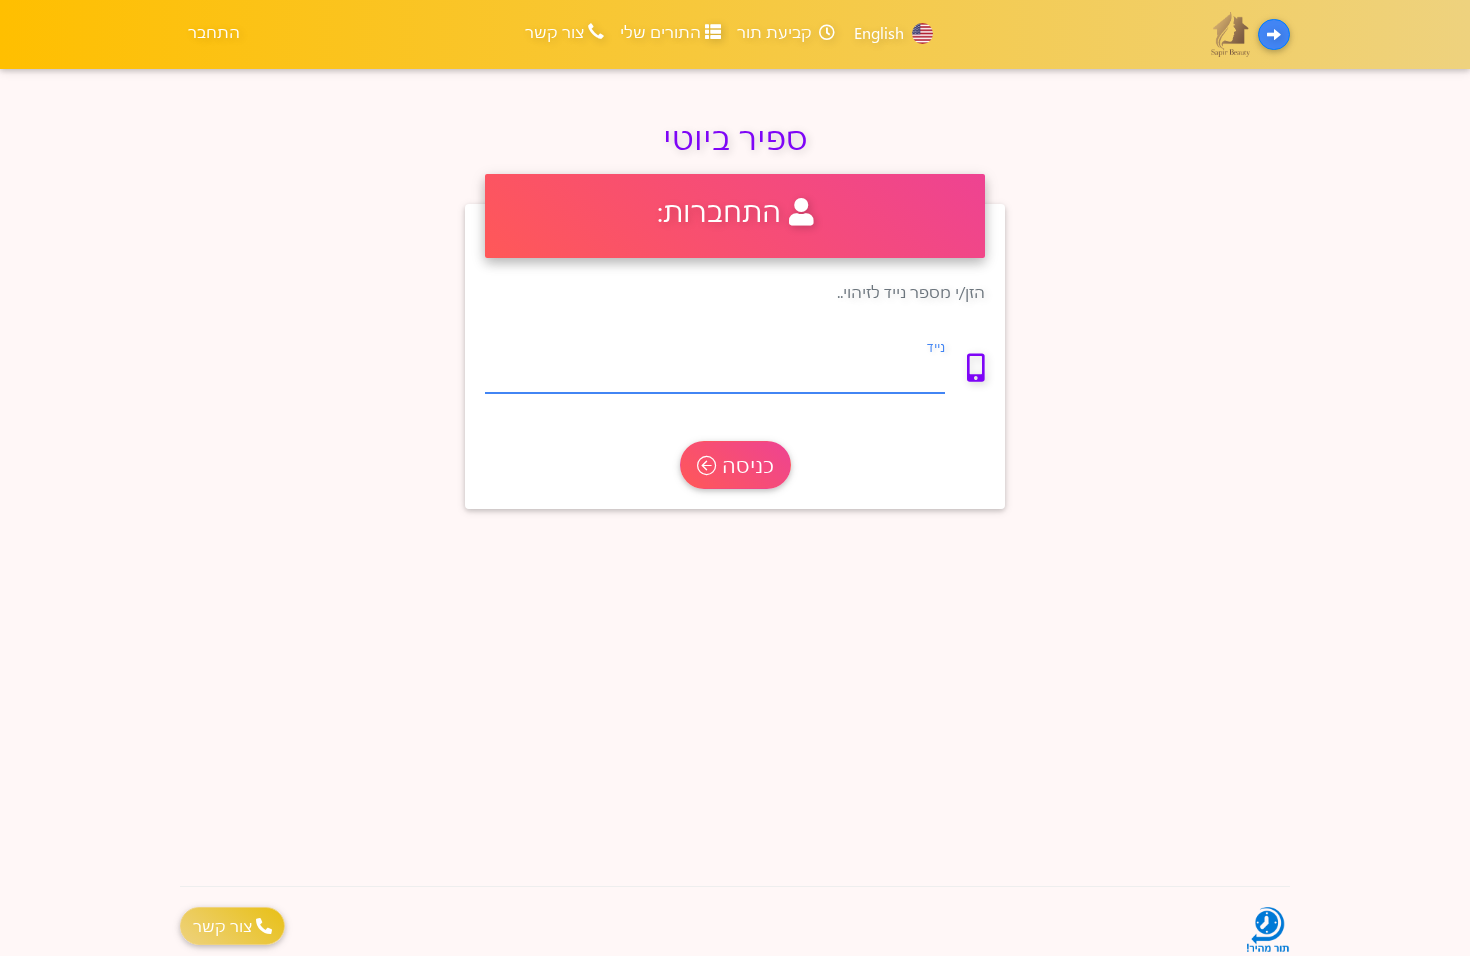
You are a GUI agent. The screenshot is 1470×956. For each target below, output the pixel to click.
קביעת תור (776, 31)
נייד (936, 346)
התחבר (214, 31)
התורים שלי (662, 31)
